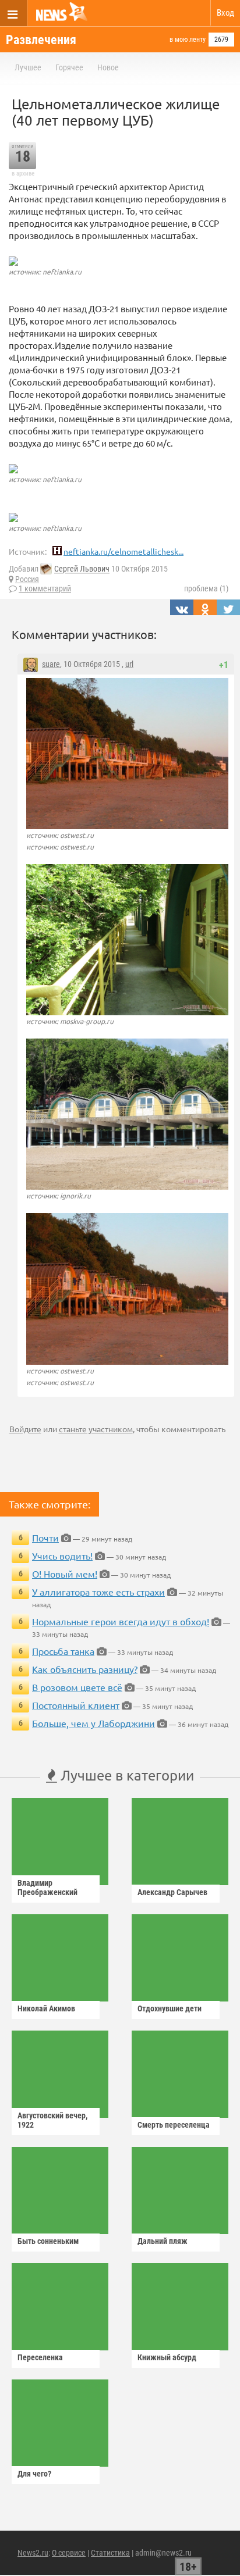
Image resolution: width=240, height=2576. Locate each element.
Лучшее (28, 67)
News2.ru (33, 2553)
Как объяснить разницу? (85, 1669)
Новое (108, 67)
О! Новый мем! (65, 1574)
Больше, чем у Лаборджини (93, 1723)
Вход (225, 13)
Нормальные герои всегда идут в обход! (121, 1621)
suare (51, 664)
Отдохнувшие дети (170, 2008)
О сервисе (69, 2553)
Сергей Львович (82, 569)
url (129, 664)
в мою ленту (188, 40)
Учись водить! (62, 1555)
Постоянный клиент (76, 1705)
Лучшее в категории (126, 1775)
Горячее (69, 67)
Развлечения (41, 40)
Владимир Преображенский (47, 1888)
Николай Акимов (46, 2008)
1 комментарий (45, 588)
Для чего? (34, 2474)
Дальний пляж (163, 2241)
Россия (27, 579)
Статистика (110, 2553)
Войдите (25, 1429)
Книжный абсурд (167, 2357)
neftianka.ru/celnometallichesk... (123, 551)
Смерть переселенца (174, 2125)
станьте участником (96, 1429)
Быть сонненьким (48, 2241)
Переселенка (40, 2357)
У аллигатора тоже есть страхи (98, 1592)
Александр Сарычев (172, 1892)
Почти (45, 1537)
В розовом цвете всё (77, 1687)
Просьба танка (63, 1651)
